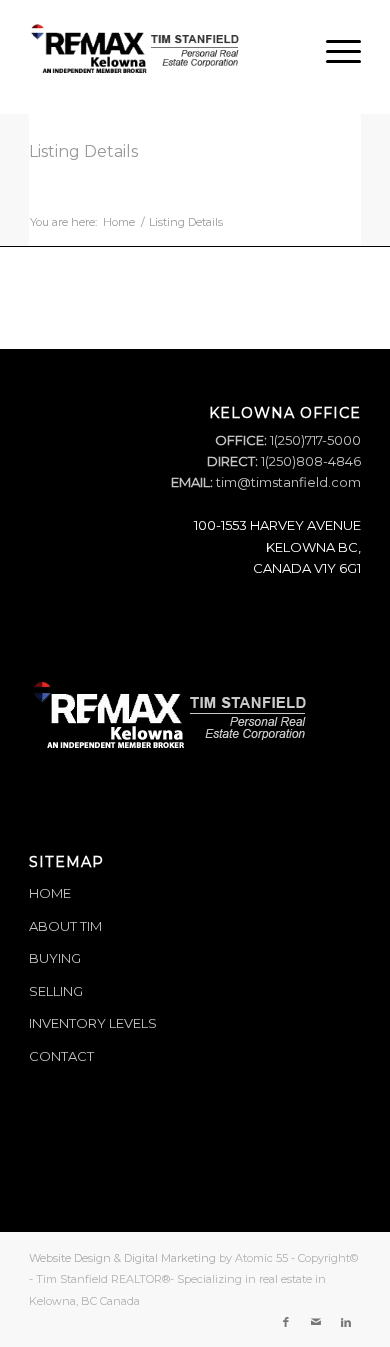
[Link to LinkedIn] (346, 1322)
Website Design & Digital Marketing (122, 1258)
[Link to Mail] (316, 1322)
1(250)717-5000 (314, 440)
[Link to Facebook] (286, 1322)
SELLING (56, 991)
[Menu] (333, 51)
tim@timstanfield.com (288, 482)
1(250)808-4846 (309, 461)
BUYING (55, 958)
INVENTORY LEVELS (93, 1023)
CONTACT (61, 1056)
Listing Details (83, 151)
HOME (50, 893)
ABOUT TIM (65, 926)
